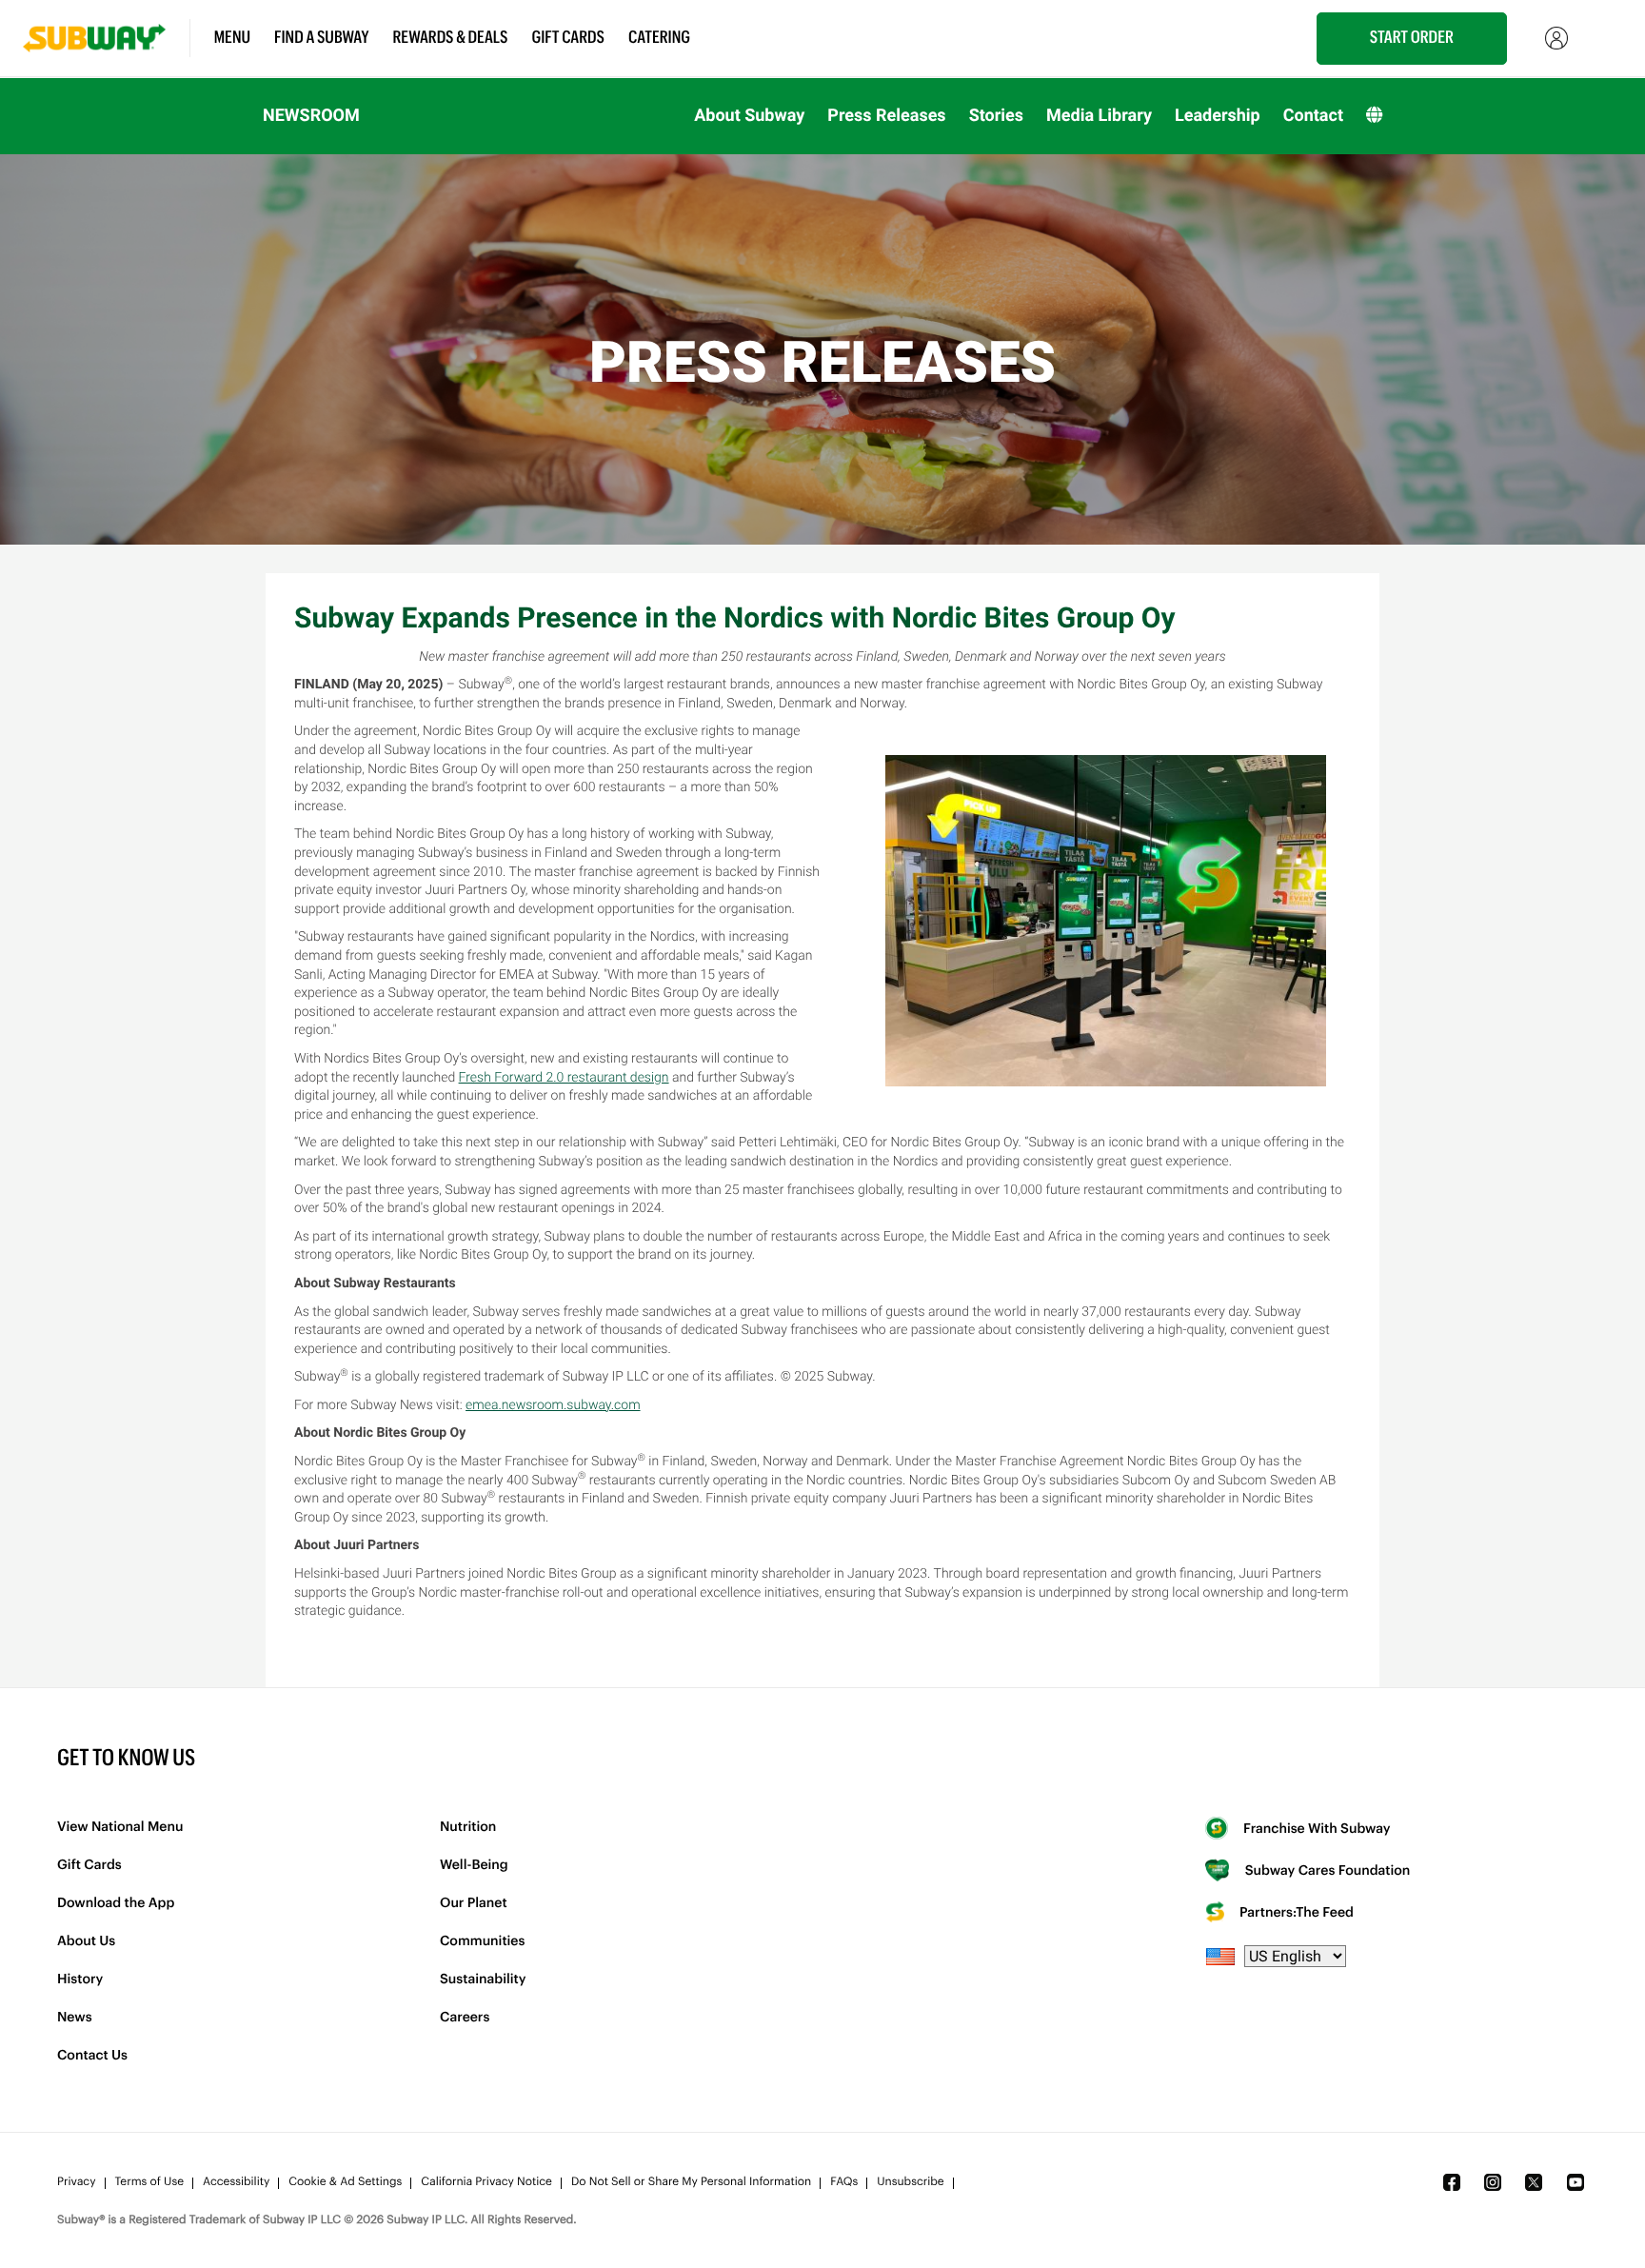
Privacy (77, 2182)
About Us (86, 1941)
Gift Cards (569, 38)
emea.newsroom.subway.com (553, 1405)
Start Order (1412, 38)
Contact (1313, 116)
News (75, 2018)
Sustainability (483, 1980)
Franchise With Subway (1316, 1829)
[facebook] (1452, 2182)
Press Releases (886, 116)
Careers (465, 2018)
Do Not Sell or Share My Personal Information (691, 2182)
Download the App (116, 1903)
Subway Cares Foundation (1326, 1871)
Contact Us (92, 2056)
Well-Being (474, 1865)
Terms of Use (149, 2182)
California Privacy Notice (486, 2182)
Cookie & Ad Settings (345, 2182)
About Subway (749, 116)
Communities (482, 1941)
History (80, 1980)
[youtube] (1576, 2182)
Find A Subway (322, 38)
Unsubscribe (910, 2182)
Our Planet (474, 1903)
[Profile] (1556, 38)
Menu (232, 38)
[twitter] (1534, 2182)
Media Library (1099, 116)
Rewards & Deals (451, 38)
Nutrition (468, 1827)
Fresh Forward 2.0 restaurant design (564, 1078)
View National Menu (120, 1827)
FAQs (844, 2182)
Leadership (1218, 116)
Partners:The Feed (1295, 1913)
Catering (659, 38)
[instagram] (1493, 2182)
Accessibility (236, 2182)
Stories (996, 116)
